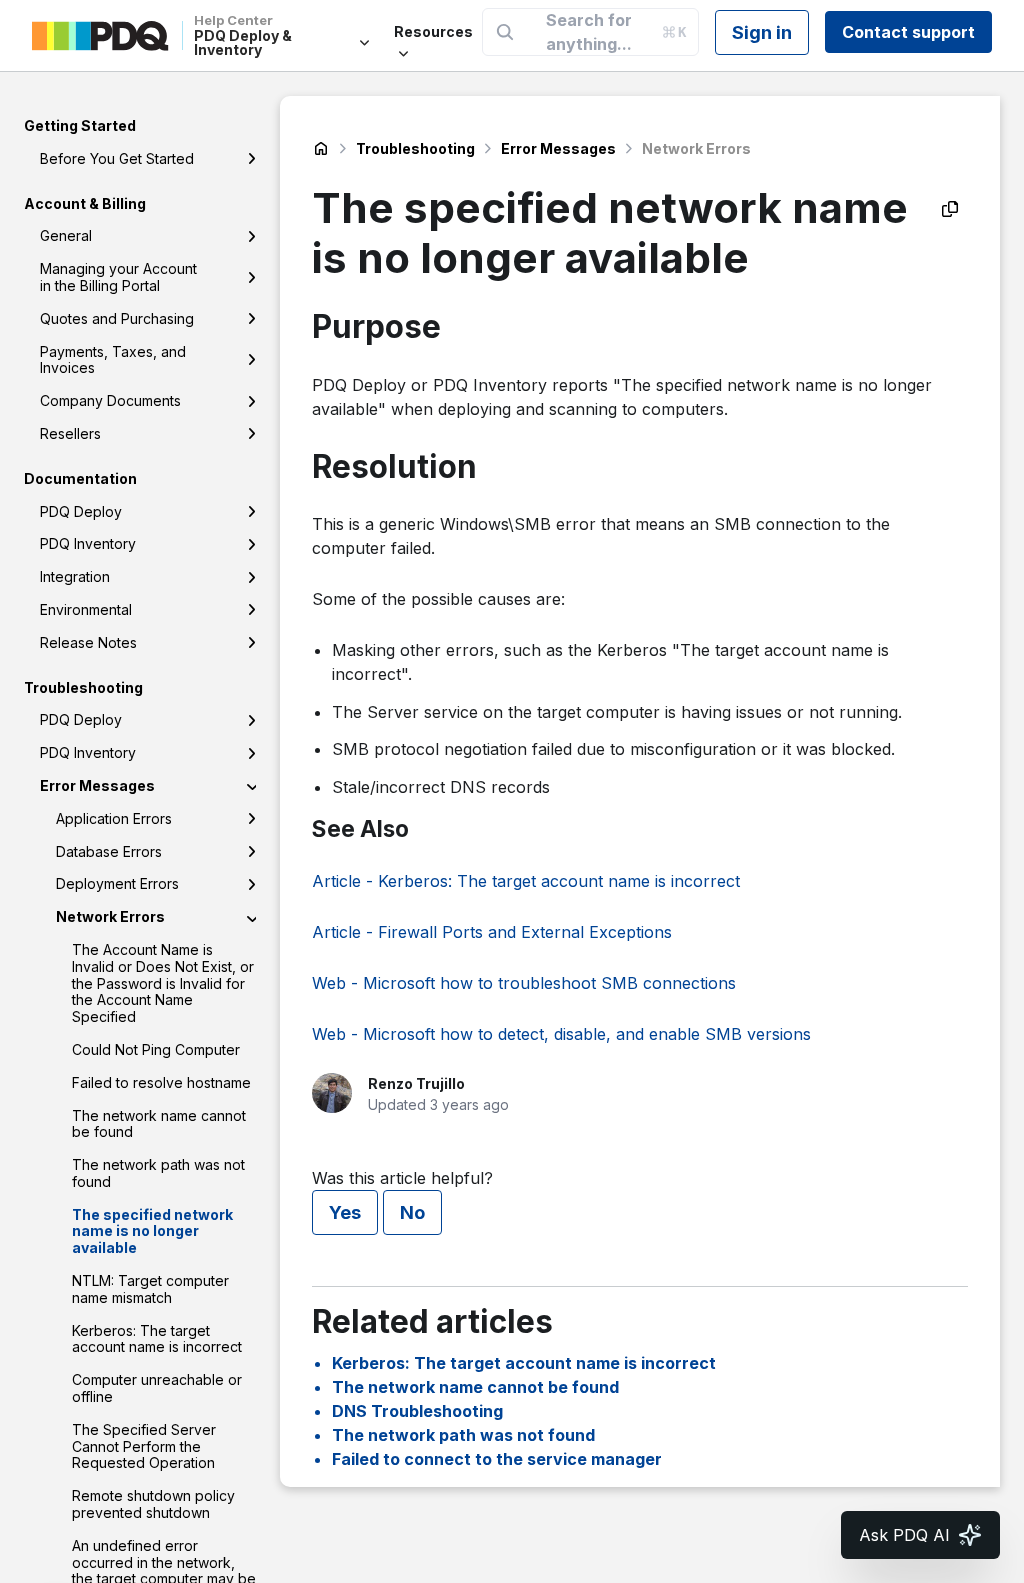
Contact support (908, 32)
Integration (75, 576)
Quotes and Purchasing (117, 318)
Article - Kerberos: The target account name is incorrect (526, 881)
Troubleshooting (415, 148)
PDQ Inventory (88, 543)
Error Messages (97, 785)
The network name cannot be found (159, 1124)
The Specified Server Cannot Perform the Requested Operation (144, 1446)
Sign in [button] (762, 32)
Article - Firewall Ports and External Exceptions (492, 932)
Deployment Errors (117, 883)
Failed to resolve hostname (161, 1082)
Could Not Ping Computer (156, 1049)
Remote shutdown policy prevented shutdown (153, 1504)
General (66, 235)
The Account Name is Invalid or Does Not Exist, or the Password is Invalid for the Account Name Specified (163, 983)
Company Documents (110, 400)
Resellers (70, 433)
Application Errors (114, 818)
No (412, 1212)
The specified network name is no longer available (152, 1231)
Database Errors (109, 851)
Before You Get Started (117, 158)
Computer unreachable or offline (157, 1388)
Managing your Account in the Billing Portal (118, 277)
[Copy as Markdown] (950, 209)
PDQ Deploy (81, 511)
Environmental (86, 609)
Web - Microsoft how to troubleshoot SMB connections (524, 983)
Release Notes (88, 642)
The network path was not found (158, 1173)
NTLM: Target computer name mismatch (150, 1289)
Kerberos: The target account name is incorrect (157, 1339)
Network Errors (110, 916)
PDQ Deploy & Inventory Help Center (321, 149)
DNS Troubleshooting (417, 1411)
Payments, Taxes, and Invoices (113, 360)
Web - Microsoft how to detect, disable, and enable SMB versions (561, 1034)
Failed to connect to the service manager (497, 1459)
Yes (345, 1212)
